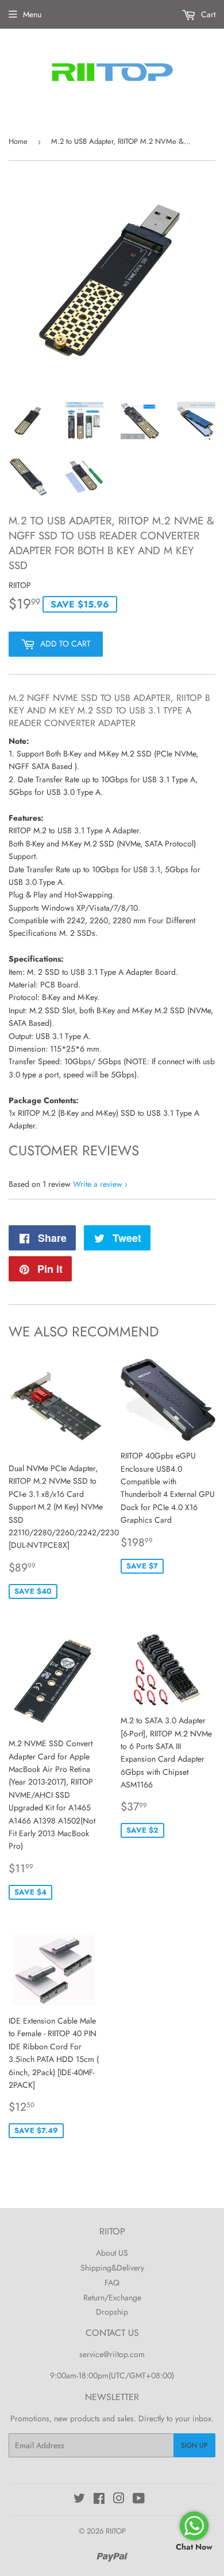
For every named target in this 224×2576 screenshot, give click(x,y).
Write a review (98, 1184)
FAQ (112, 2283)
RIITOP (116, 2531)
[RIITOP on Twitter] (79, 2500)
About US (112, 2253)
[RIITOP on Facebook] (99, 2500)
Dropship (112, 2312)
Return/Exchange (112, 2297)
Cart (207, 14)
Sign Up (194, 2445)
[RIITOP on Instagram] (119, 2500)
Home (18, 141)
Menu (32, 14)
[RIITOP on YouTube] (139, 2500)
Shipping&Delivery (112, 2268)
